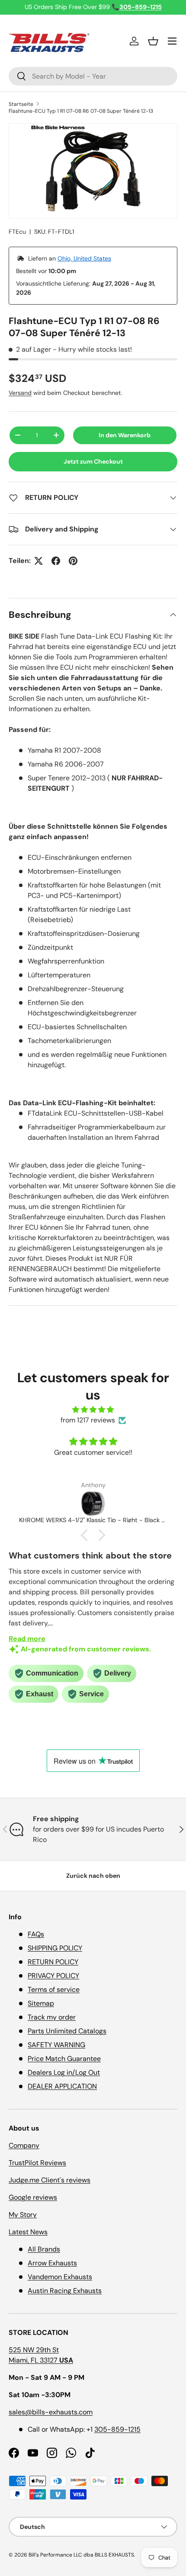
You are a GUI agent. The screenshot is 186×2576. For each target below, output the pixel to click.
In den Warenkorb (125, 435)
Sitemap (41, 2003)
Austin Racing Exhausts (65, 2291)
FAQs (36, 1934)
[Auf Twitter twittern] (38, 561)
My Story (23, 2215)
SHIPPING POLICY (55, 1948)
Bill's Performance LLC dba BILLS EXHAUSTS (81, 2555)
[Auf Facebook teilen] (56, 561)
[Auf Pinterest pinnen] (73, 561)
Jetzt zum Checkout (93, 461)
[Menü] (172, 41)
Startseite (21, 104)
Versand (20, 393)
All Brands (44, 2249)
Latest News (28, 2232)
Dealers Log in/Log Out (64, 2072)
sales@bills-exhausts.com (51, 2412)
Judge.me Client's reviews (50, 2180)
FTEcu (17, 232)
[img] (93, 1410)
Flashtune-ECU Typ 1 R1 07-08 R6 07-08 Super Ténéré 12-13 (81, 111)
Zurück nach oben (93, 1876)
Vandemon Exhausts (60, 2277)
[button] (153, 41)
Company (24, 2145)
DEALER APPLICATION (62, 2086)
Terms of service (54, 1989)
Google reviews (33, 2197)
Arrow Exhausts (52, 2263)
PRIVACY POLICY (53, 1976)
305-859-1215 (117, 2429)
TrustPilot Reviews (37, 2163)
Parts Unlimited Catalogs (67, 2031)
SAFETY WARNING (56, 2045)
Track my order (52, 2017)
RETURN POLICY (53, 1962)
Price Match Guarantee (64, 2059)
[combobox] (93, 76)
